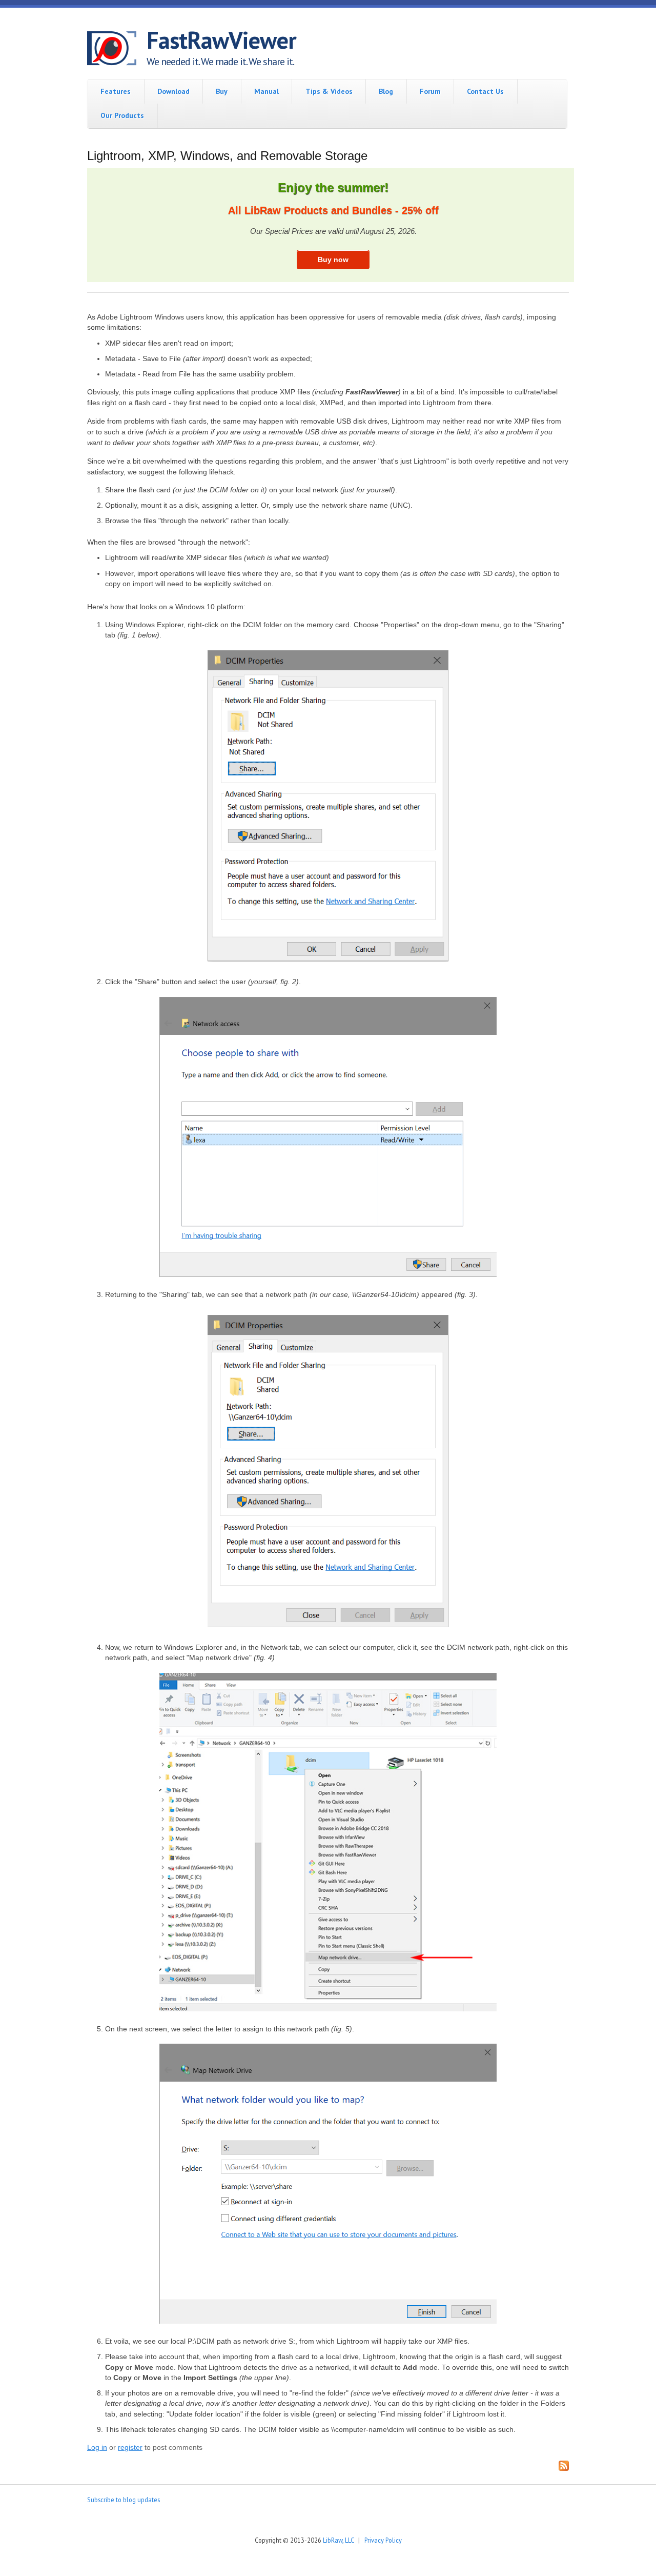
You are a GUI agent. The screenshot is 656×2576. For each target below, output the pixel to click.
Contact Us (485, 91)
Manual (266, 91)
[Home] (117, 50)
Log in (97, 2448)
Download (173, 91)
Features (116, 91)
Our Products (122, 115)
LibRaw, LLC (338, 2540)
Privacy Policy (383, 2540)
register (130, 2448)
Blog (386, 91)
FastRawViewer (221, 40)
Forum (430, 91)
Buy (222, 91)
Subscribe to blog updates (124, 2500)
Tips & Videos (329, 91)
